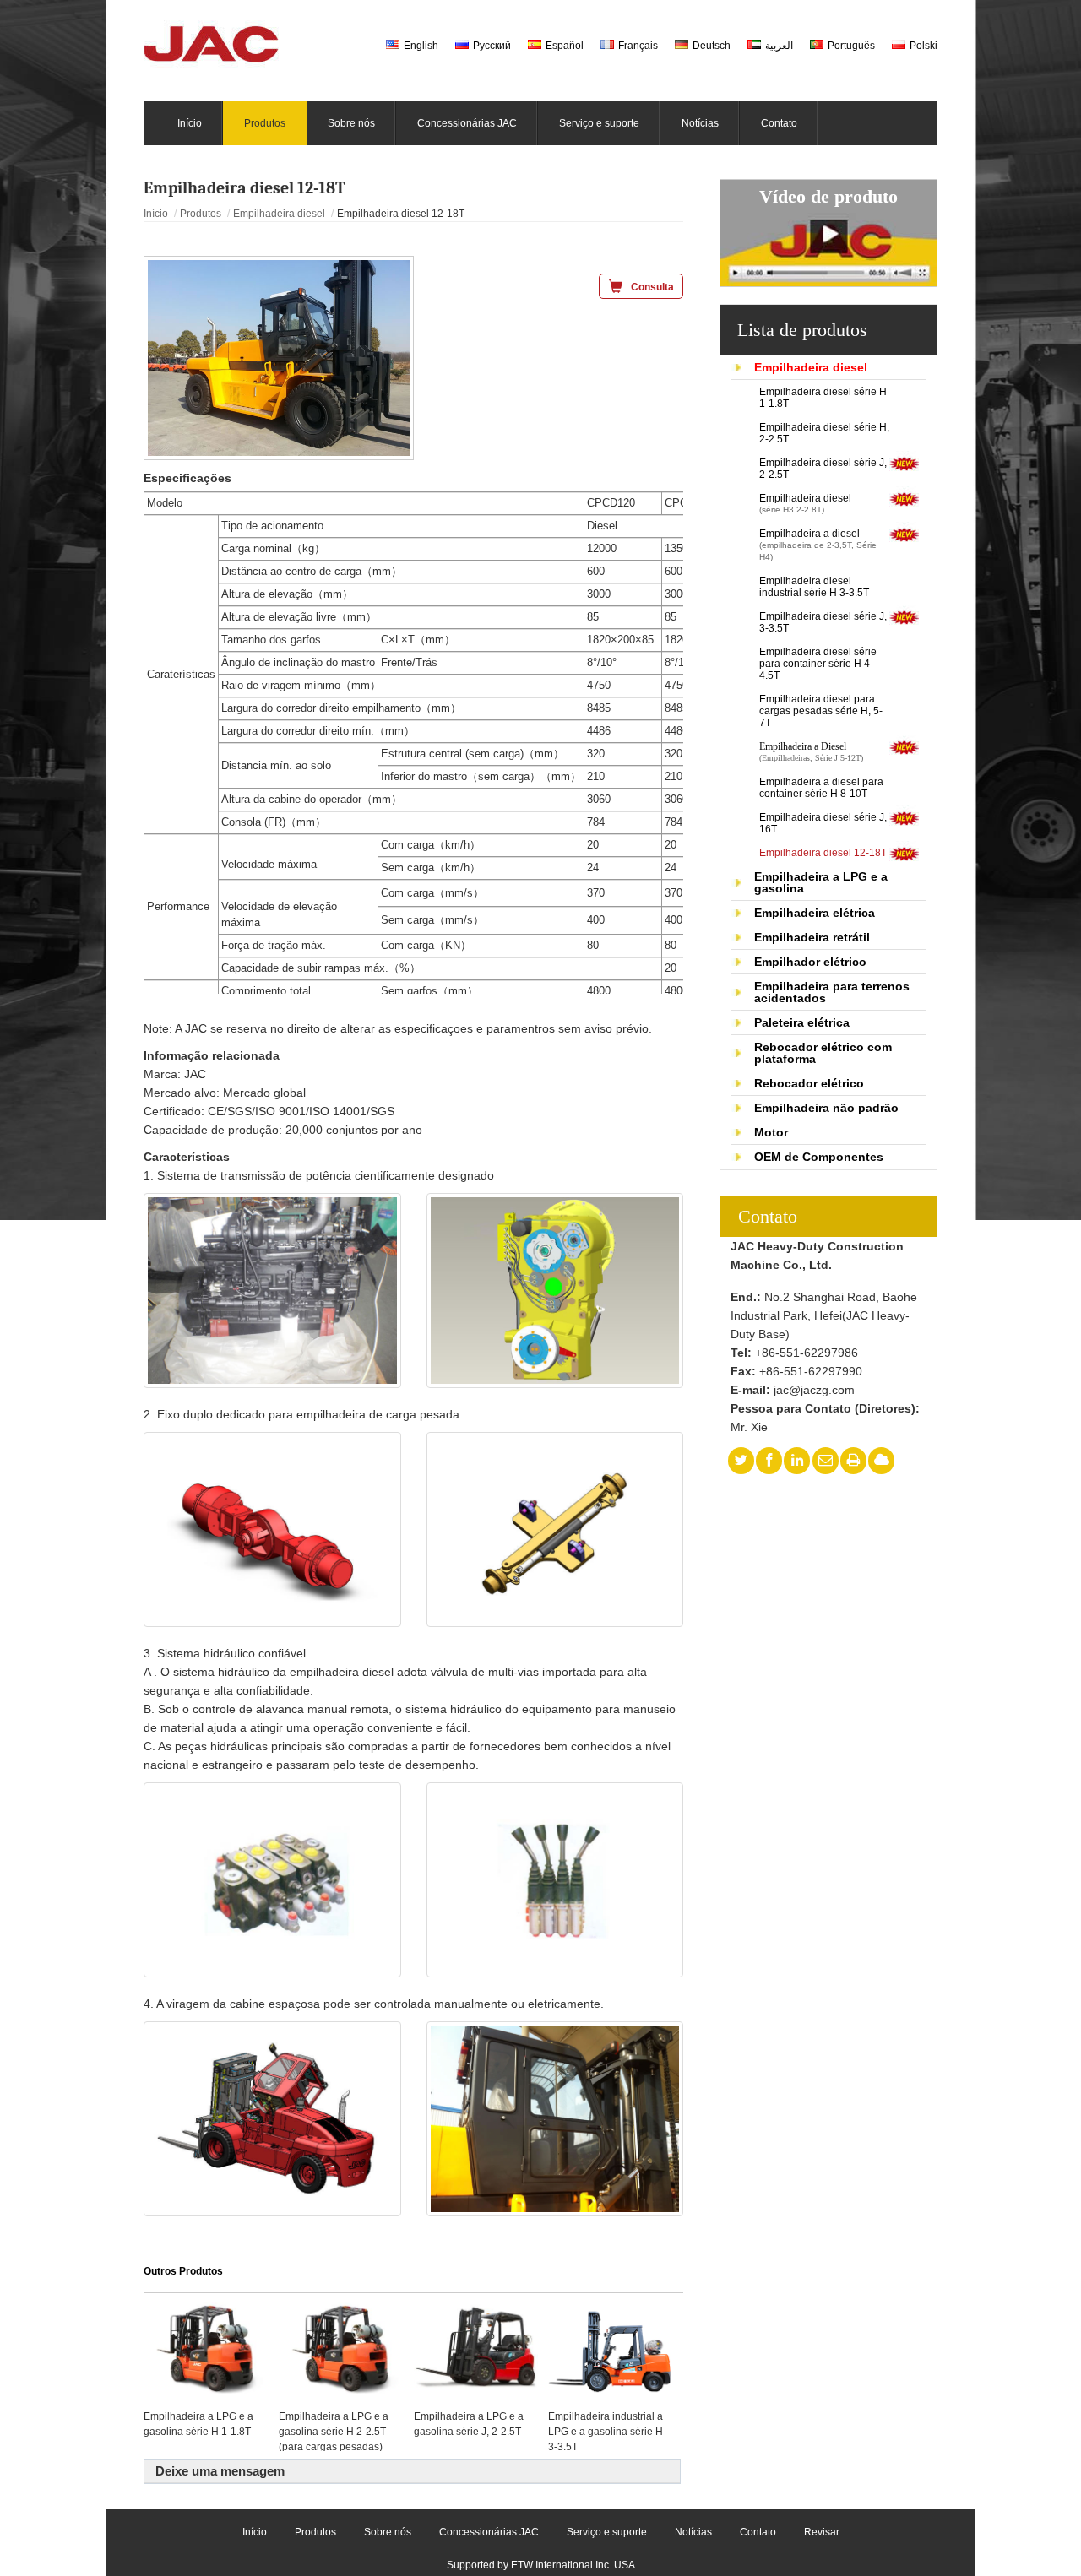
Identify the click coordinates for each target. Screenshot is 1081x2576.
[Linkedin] (797, 1460)
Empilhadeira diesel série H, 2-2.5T (824, 433)
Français (638, 46)
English (421, 46)
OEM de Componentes (819, 1157)
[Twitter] (741, 1460)
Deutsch (712, 46)
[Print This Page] (854, 1460)
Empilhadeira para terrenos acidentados (832, 992)
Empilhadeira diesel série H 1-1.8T (823, 398)
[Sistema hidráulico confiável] (272, 1880)
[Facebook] (769, 1460)
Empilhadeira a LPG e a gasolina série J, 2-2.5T (469, 2424)
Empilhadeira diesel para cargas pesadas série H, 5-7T (821, 711)
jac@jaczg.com (814, 1390)
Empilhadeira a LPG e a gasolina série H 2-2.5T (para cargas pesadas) (334, 2431)
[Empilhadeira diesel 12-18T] (279, 358)
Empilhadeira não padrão (826, 1108)
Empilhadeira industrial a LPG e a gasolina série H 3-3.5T (606, 2431)
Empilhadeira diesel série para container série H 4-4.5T (818, 664)
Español (565, 46)
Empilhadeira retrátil (812, 937)
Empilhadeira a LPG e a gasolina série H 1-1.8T (198, 2424)
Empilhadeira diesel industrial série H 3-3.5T (814, 587)
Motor (771, 1132)
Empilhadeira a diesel (818, 545)
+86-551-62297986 (807, 1353)
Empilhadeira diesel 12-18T (823, 853)
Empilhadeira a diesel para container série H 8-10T (821, 788)
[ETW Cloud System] (882, 1460)
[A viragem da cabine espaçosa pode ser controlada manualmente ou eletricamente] (272, 2119)
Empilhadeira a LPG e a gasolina (821, 882)
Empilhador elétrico (810, 962)
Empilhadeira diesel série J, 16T (823, 823)
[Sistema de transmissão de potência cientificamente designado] (272, 1291)
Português (851, 46)
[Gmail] (826, 1460)
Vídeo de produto (828, 196)
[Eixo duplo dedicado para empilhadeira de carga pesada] (272, 1529)
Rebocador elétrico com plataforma (823, 1053)
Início (156, 214)
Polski (923, 46)
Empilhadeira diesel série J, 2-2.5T (823, 469)
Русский (492, 46)
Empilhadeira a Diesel (811, 752)
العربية (779, 46)
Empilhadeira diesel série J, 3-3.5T (823, 622)
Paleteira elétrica (802, 1022)
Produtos (201, 214)
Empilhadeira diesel (811, 367)
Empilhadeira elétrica (815, 913)
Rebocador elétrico (809, 1083)
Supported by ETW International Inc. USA (541, 2565)
